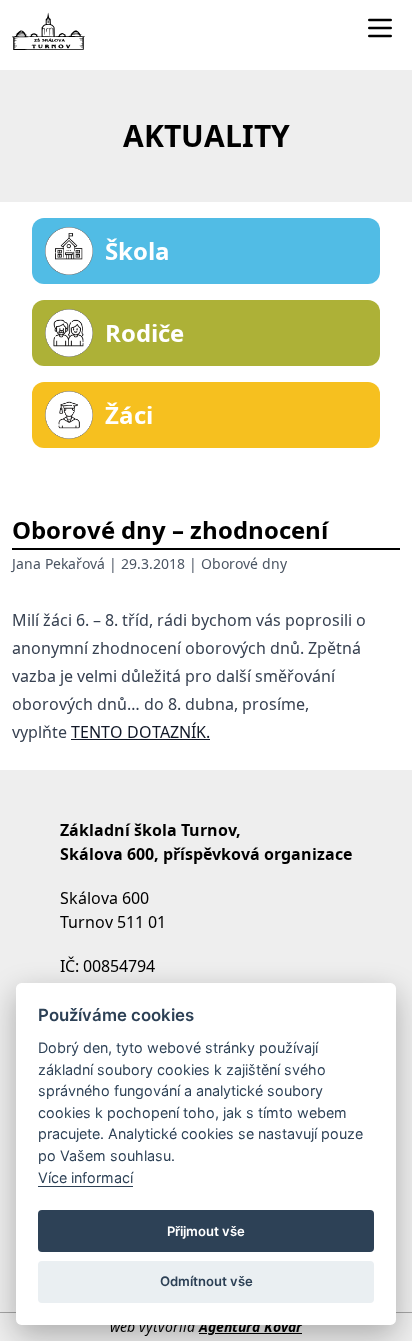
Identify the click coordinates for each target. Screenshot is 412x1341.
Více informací (85, 1177)
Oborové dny (244, 563)
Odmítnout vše (206, 1281)
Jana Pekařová (58, 563)
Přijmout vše (206, 1231)
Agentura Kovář (250, 1326)
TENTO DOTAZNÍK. (140, 732)
